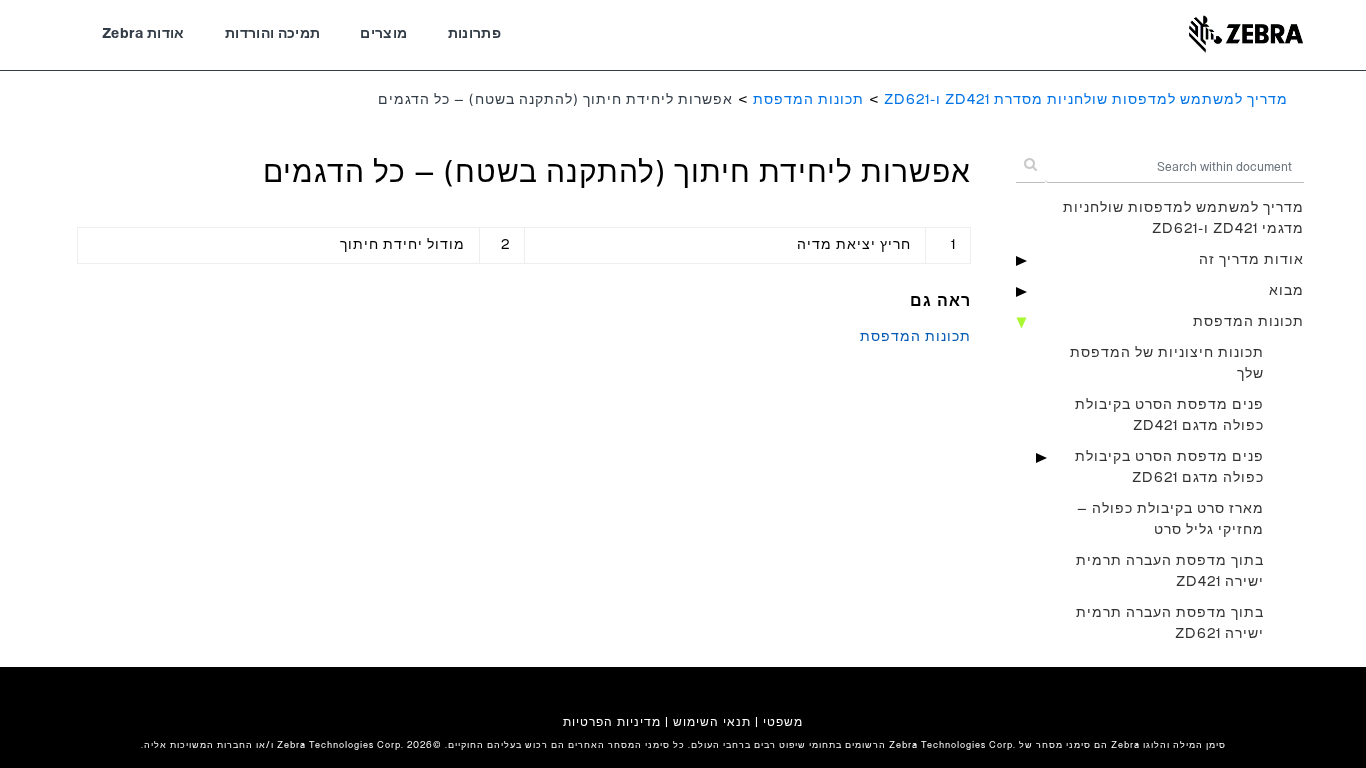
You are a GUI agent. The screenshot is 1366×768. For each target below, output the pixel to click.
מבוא (1286, 291)
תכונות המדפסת (808, 100)
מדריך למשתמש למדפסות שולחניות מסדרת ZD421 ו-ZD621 (1086, 100)
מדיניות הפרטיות (612, 722)
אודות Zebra (143, 34)
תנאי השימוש (712, 722)
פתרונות (474, 34)
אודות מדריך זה (1251, 260)
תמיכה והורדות (273, 34)
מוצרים (383, 34)
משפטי (783, 722)
